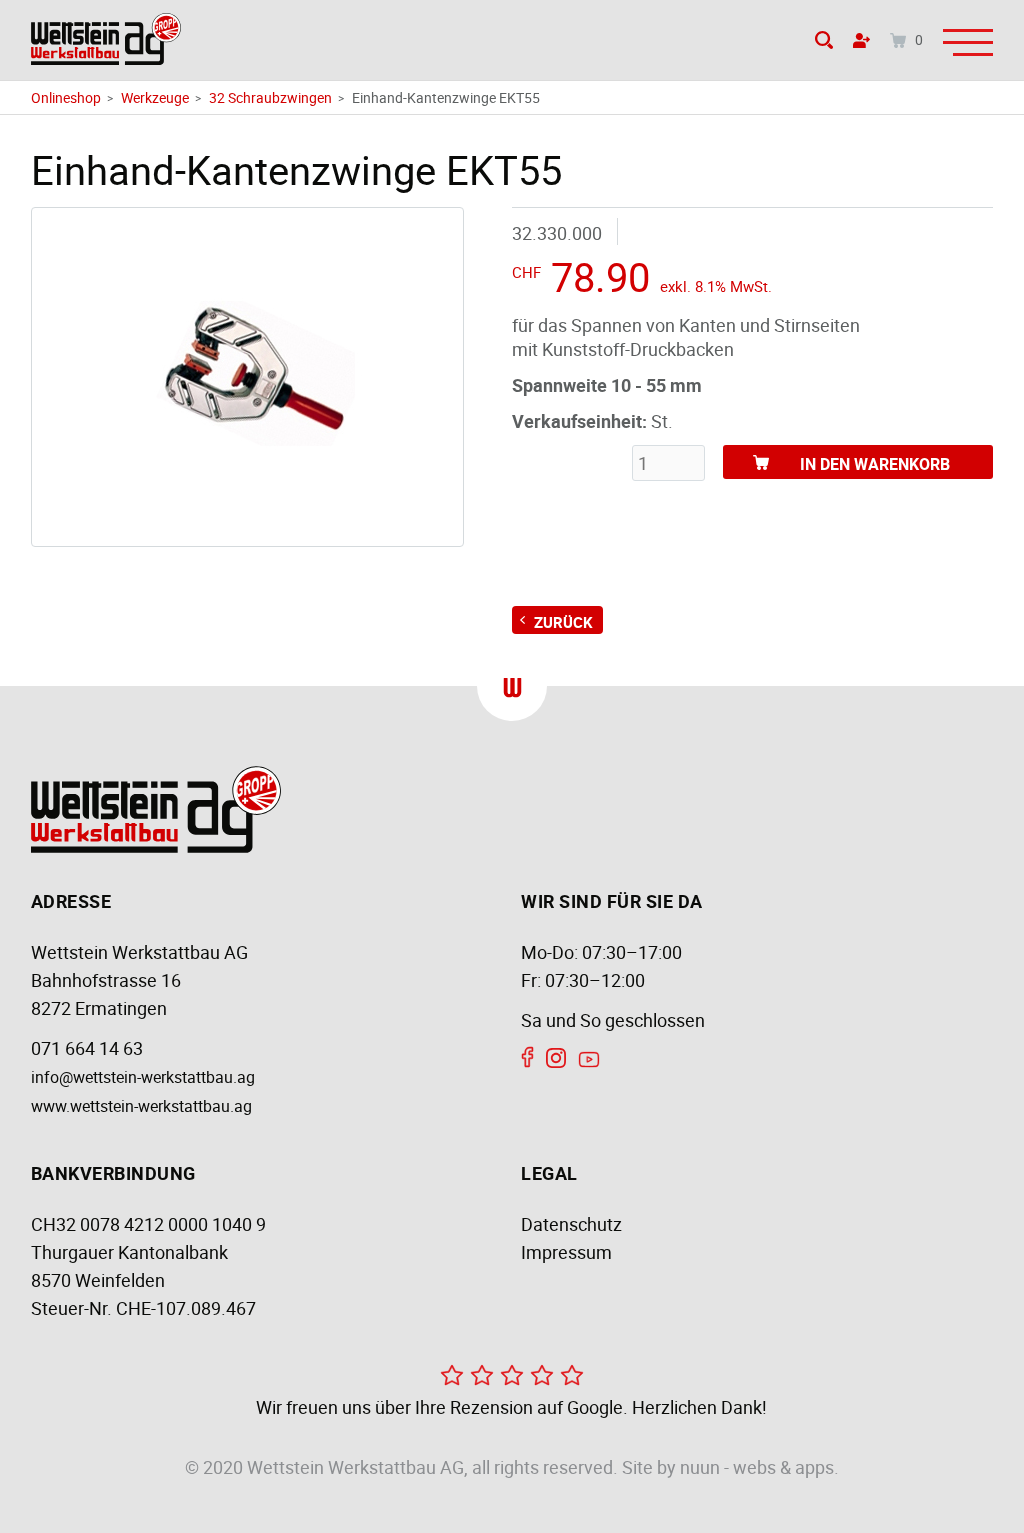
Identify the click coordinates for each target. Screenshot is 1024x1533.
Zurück (563, 622)
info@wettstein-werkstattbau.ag (143, 1077)
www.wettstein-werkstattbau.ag (141, 1106)
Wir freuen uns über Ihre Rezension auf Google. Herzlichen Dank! (511, 1407)
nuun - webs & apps (757, 1467)
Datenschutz (571, 1224)
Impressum (566, 1252)
